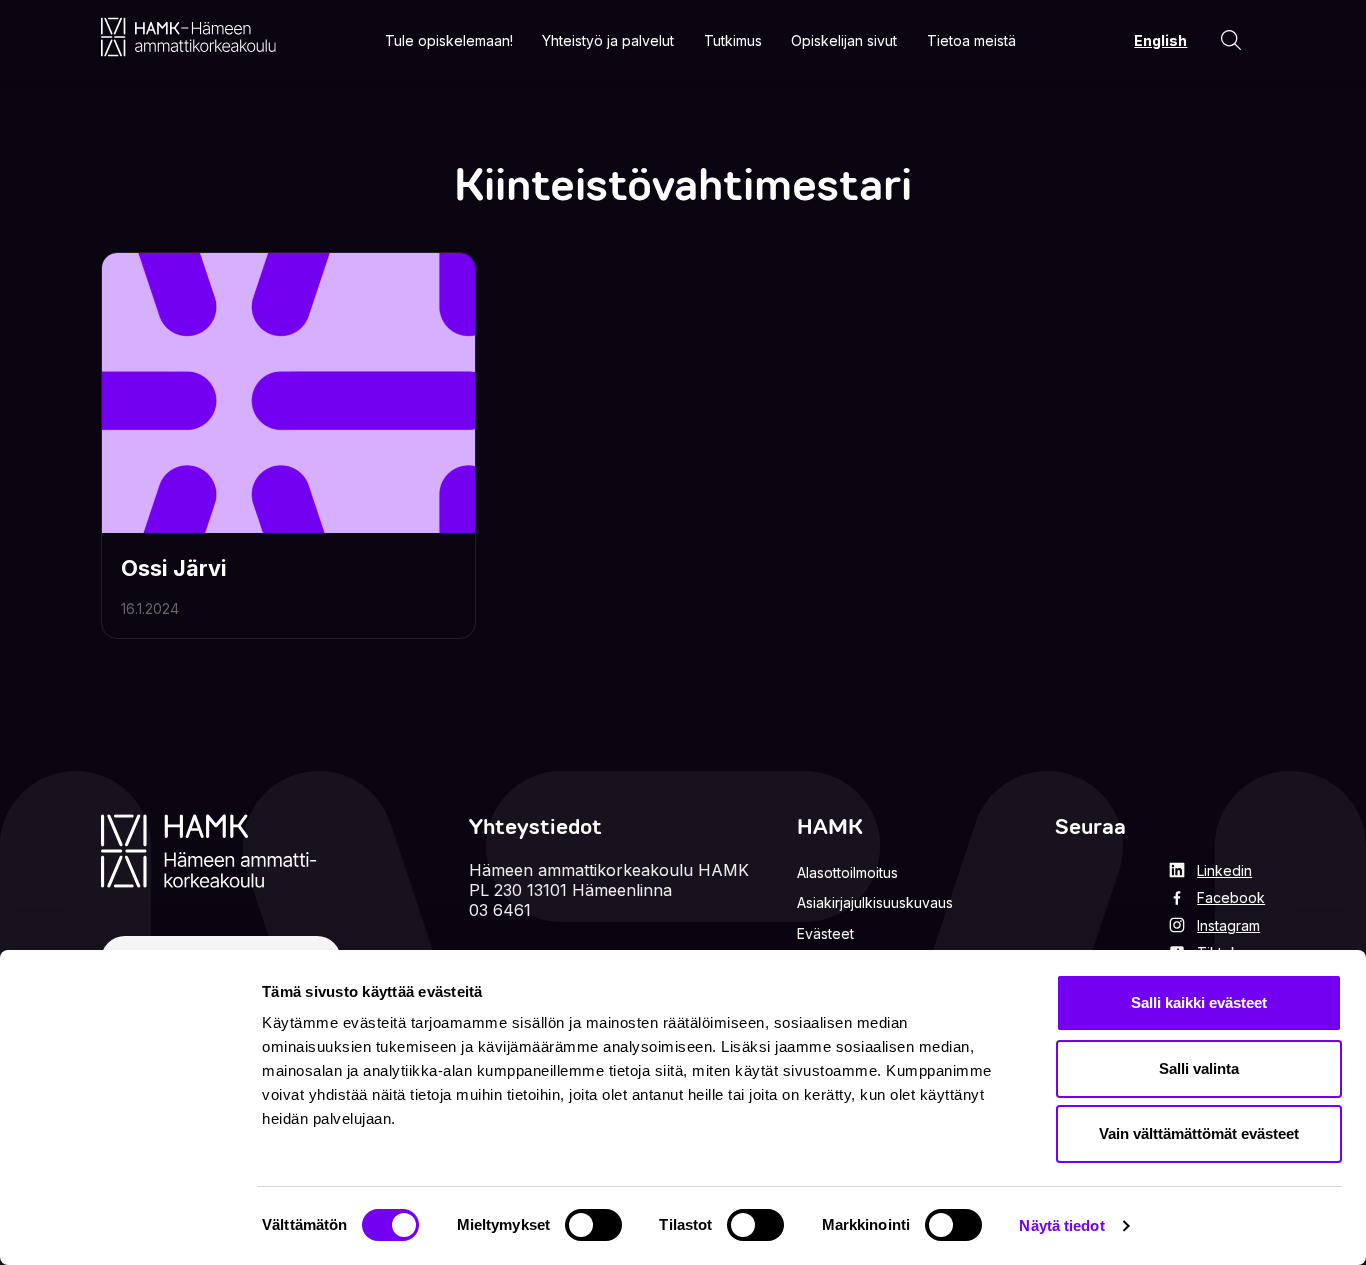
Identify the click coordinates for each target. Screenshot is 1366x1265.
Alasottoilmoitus (847, 872)
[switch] (593, 1225)
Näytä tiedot (1061, 1225)
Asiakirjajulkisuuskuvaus (875, 902)
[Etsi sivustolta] (1231, 40)
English (1160, 40)
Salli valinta (1199, 1068)
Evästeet (825, 933)
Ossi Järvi (174, 568)
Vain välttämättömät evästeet (1199, 1133)
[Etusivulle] (188, 37)
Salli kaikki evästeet (1199, 1002)
